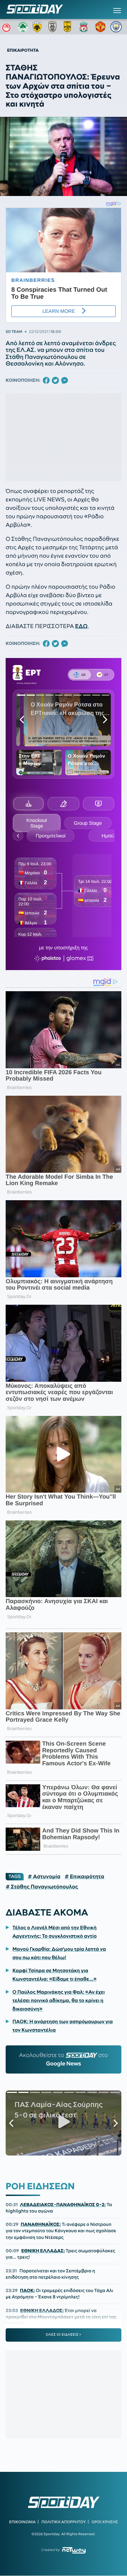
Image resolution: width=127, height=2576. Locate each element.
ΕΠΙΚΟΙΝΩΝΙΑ (22, 2522)
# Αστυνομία (44, 1876)
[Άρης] (69, 27)
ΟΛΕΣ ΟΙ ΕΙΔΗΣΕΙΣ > (64, 2335)
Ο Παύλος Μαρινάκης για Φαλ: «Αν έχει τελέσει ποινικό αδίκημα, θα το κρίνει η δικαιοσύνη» (59, 2000)
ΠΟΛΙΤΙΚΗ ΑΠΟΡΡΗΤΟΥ (64, 2522)
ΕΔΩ (81, 626)
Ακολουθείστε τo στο (64, 2059)
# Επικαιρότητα (84, 1876)
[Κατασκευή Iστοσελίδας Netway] (74, 2550)
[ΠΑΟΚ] (54, 27)
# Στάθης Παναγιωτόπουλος (42, 1887)
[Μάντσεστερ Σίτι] (116, 27)
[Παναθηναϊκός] (23, 27)
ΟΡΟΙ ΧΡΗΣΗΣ (105, 2522)
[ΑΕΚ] (38, 27)
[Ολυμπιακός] (7, 27)
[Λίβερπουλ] (85, 27)
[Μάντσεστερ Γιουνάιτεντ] (101, 27)
